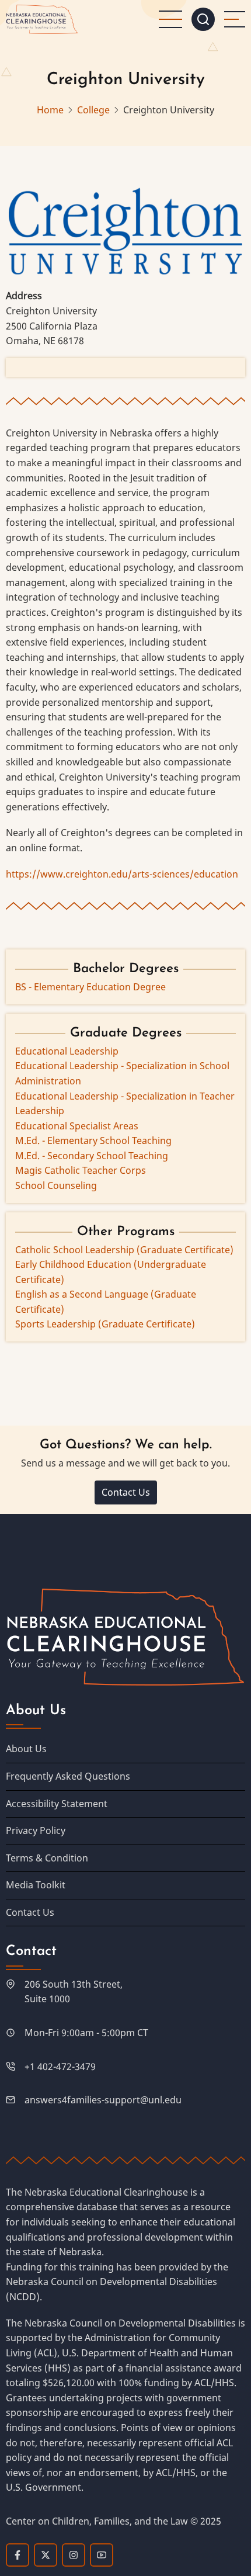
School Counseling (56, 1185)
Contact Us (126, 1492)
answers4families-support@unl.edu (103, 2100)
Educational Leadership (67, 1051)
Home (50, 110)
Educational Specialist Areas (77, 1126)
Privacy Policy (36, 1830)
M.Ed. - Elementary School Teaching (93, 1140)
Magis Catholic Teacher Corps (81, 1170)
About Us (26, 1749)
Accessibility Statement (57, 1804)
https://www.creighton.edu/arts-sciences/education (122, 874)
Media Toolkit (36, 1885)
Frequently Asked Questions (68, 1776)
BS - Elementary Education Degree (90, 987)
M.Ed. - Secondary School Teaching (92, 1156)
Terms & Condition (47, 1858)
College (93, 110)
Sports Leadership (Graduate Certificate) (105, 1324)
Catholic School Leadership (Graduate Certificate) (124, 1250)
